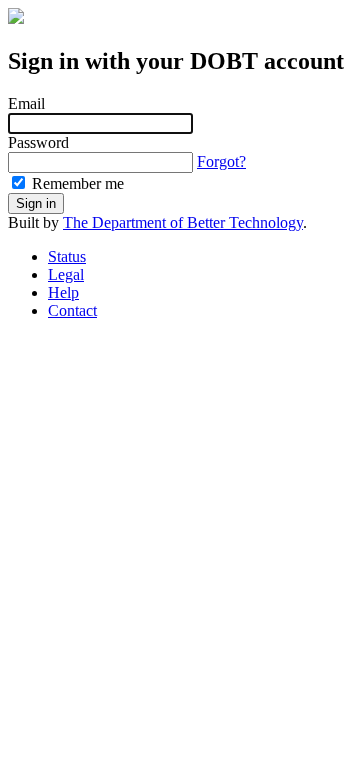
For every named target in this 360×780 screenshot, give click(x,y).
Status (67, 256)
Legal (66, 274)
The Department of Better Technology (183, 222)
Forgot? (221, 161)
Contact (72, 310)
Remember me (76, 183)
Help (63, 292)
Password (38, 142)
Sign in (36, 203)
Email (26, 103)
